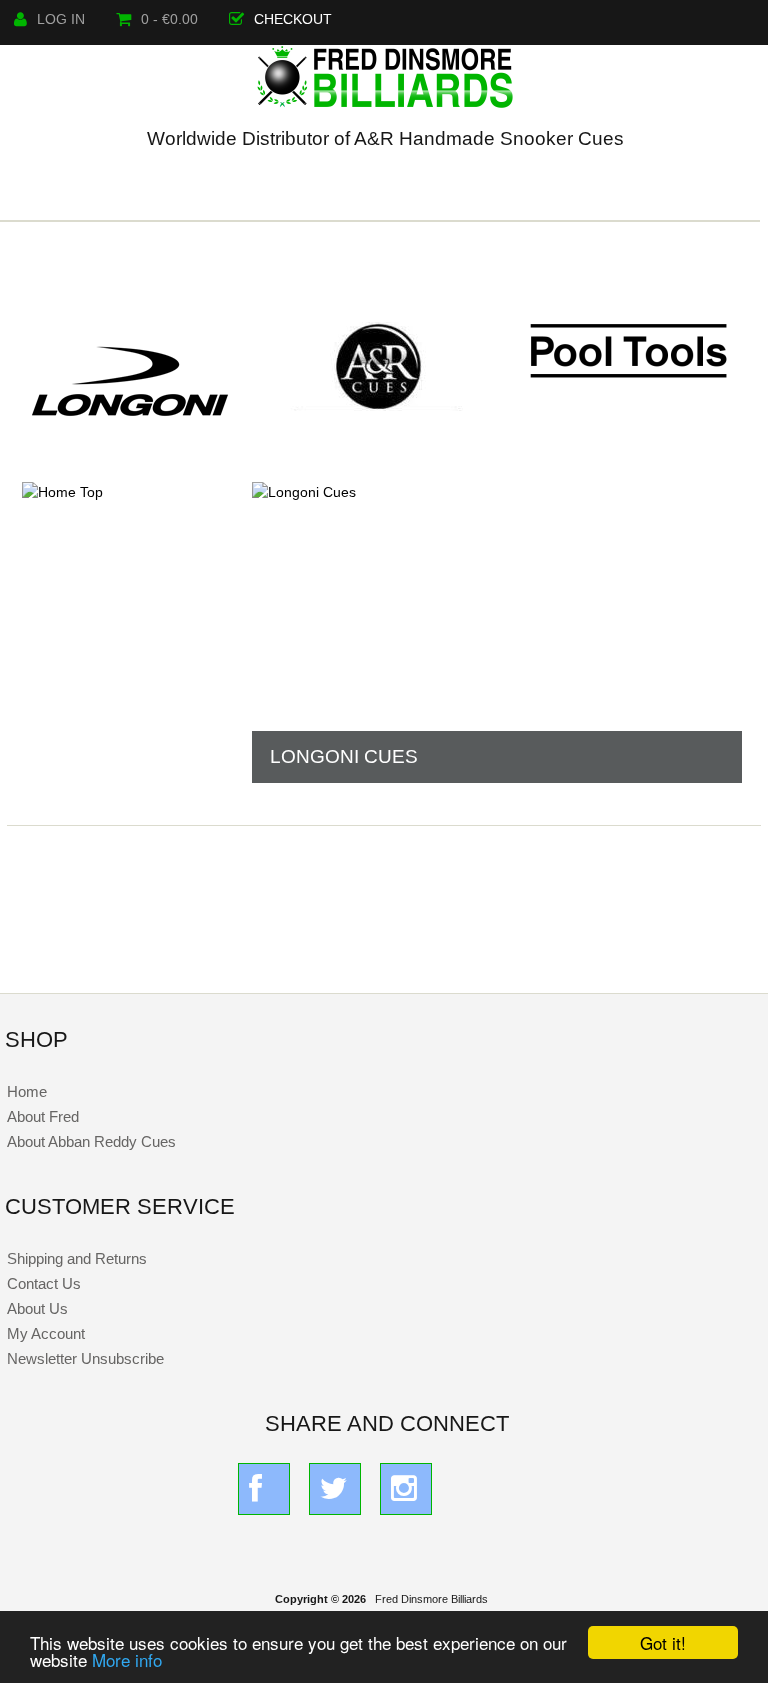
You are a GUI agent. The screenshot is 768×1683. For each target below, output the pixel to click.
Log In (61, 19)
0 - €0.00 (169, 19)
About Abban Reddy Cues (91, 1141)
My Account (46, 1333)
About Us (37, 1308)
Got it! (663, 1642)
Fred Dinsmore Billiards (431, 1599)
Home (27, 1091)
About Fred (43, 1116)
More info (127, 1659)
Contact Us (44, 1283)
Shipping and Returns (77, 1258)
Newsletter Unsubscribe (85, 1358)
